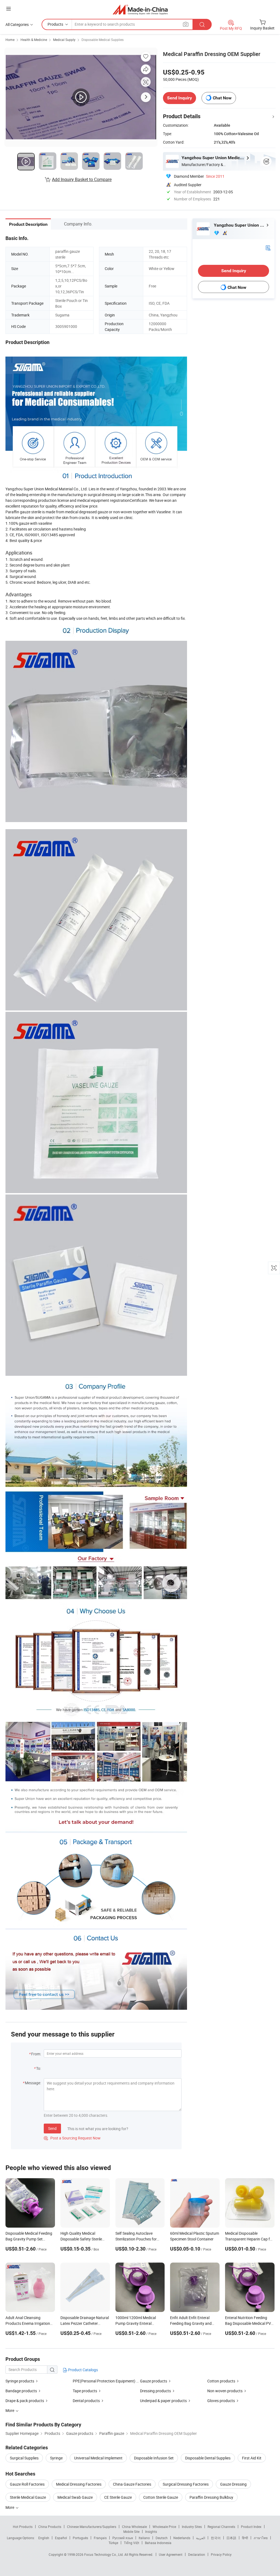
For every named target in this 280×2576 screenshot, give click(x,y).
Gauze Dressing (233, 2484)
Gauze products (154, 2381)
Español (61, 2538)
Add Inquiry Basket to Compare (82, 179)
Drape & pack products (25, 2401)
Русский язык (123, 2538)
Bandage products (21, 2391)
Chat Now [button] (222, 98)
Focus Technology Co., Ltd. (104, 2554)
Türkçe (113, 2543)
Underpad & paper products (163, 2401)
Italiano (144, 2538)
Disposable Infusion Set (154, 2458)
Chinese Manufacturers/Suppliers (92, 2527)
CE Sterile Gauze (118, 2497)
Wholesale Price (164, 2527)
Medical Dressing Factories (79, 2484)
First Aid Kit (252, 2458)
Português (80, 2538)
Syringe (56, 2458)
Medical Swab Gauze (75, 2497)
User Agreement (171, 2554)
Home (10, 40)
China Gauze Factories (132, 2484)
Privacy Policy (221, 2554)
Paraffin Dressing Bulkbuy (211, 2497)
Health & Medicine (34, 40)
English (44, 2538)
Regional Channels (221, 2527)
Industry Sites (192, 2527)
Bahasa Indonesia (158, 2543)
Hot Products (23, 2527)
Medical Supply (64, 40)
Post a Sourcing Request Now (72, 2138)
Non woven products (225, 2391)
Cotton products (221, 2381)
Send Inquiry (180, 98)
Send (52, 2128)
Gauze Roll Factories (27, 2484)
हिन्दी (245, 2538)
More (10, 2507)
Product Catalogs (83, 2370)
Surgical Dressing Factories (186, 2484)
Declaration (197, 2554)
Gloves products (221, 2401)
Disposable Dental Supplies (208, 2458)
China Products (50, 2527)
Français (100, 2538)
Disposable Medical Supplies (103, 40)
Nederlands (182, 2538)
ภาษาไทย (261, 2538)
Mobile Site (131, 2531)
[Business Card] (268, 247)
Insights (151, 2531)
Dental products (86, 2401)
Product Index (251, 2527)
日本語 (231, 2538)
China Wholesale (134, 2527)
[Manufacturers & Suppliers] (140, 9)
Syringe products (20, 2381)
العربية (201, 2538)
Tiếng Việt (132, 2543)
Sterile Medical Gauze (28, 2497)
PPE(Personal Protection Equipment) (104, 2381)
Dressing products (155, 2391)
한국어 (216, 2538)
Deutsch (162, 2538)
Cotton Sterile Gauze (161, 2497)
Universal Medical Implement (98, 2458)
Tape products (85, 2391)
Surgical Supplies (24, 2458)
